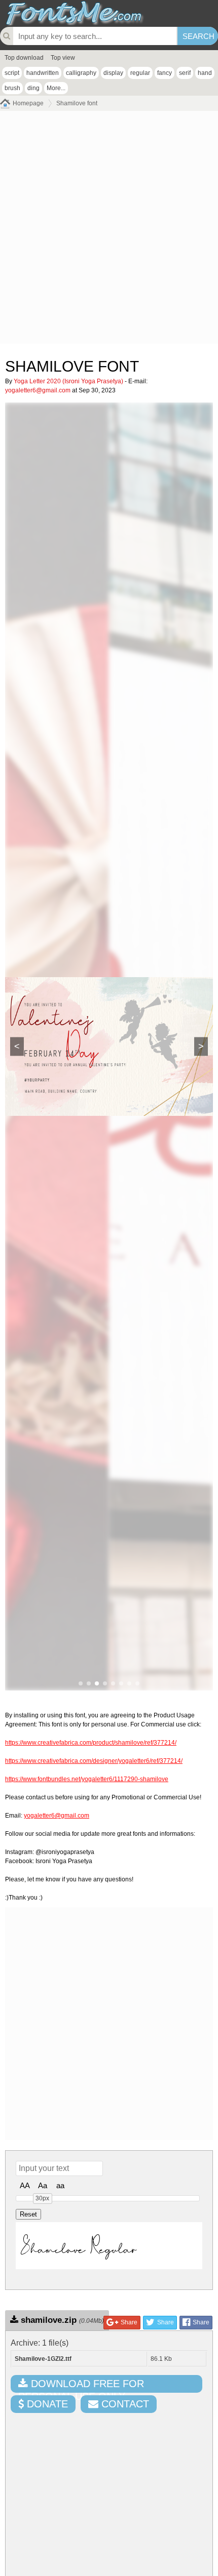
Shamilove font (77, 103)
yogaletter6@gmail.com (38, 390)
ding (33, 88)
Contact (124, 2404)
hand (205, 73)
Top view (63, 58)
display (113, 73)
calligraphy (81, 73)
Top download (24, 58)
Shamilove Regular (79, 2246)
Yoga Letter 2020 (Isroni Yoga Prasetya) (68, 381)
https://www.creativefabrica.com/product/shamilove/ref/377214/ (91, 1743)
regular (140, 73)
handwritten (43, 73)
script (12, 73)
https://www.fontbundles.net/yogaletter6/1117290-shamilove (87, 1779)
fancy (165, 73)
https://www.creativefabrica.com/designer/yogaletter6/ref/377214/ (94, 1761)
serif (185, 73)
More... (56, 88)
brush (12, 88)
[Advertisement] (109, 230)
